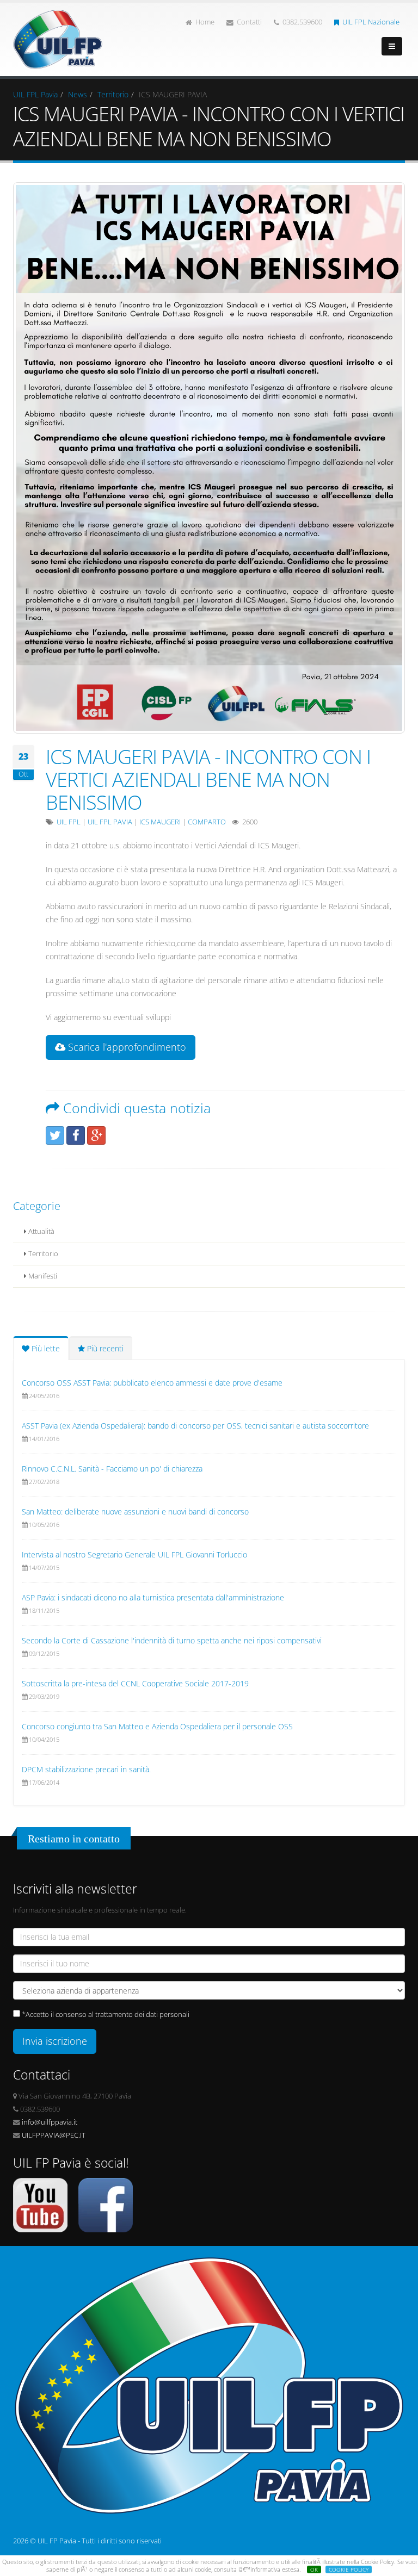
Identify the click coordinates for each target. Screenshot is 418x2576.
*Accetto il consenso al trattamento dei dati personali (106, 2015)
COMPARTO (207, 822)
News (78, 94)
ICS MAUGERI (160, 822)
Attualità (41, 1231)
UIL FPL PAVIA (110, 822)
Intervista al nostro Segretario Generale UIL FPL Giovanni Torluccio (134, 1554)
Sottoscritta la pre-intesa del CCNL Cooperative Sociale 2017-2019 (135, 1683)
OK (314, 2569)
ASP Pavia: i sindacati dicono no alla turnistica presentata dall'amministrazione (153, 1597)
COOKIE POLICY (349, 2569)
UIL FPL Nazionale (371, 22)
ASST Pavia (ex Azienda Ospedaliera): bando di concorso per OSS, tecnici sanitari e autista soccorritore (195, 1426)
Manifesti (42, 1276)
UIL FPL (69, 822)
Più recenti (104, 1348)
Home (205, 22)
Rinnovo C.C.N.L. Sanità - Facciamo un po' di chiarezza (112, 1469)
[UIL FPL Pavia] (58, 36)
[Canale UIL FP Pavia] (40, 2204)
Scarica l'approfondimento (126, 1047)
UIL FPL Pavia (35, 94)
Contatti (249, 22)
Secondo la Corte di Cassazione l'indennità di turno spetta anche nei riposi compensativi (172, 1640)
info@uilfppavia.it (50, 2122)
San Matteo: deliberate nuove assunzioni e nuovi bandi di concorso (135, 1512)
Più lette (45, 1348)
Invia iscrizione (55, 2041)
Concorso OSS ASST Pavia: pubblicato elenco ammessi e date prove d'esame (152, 1383)
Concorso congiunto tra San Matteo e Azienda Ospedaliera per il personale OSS (157, 1726)
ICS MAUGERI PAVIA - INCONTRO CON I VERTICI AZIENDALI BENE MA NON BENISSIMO (208, 779)
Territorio (113, 94)
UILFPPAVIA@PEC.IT (54, 2135)
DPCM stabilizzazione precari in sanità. (86, 1769)
